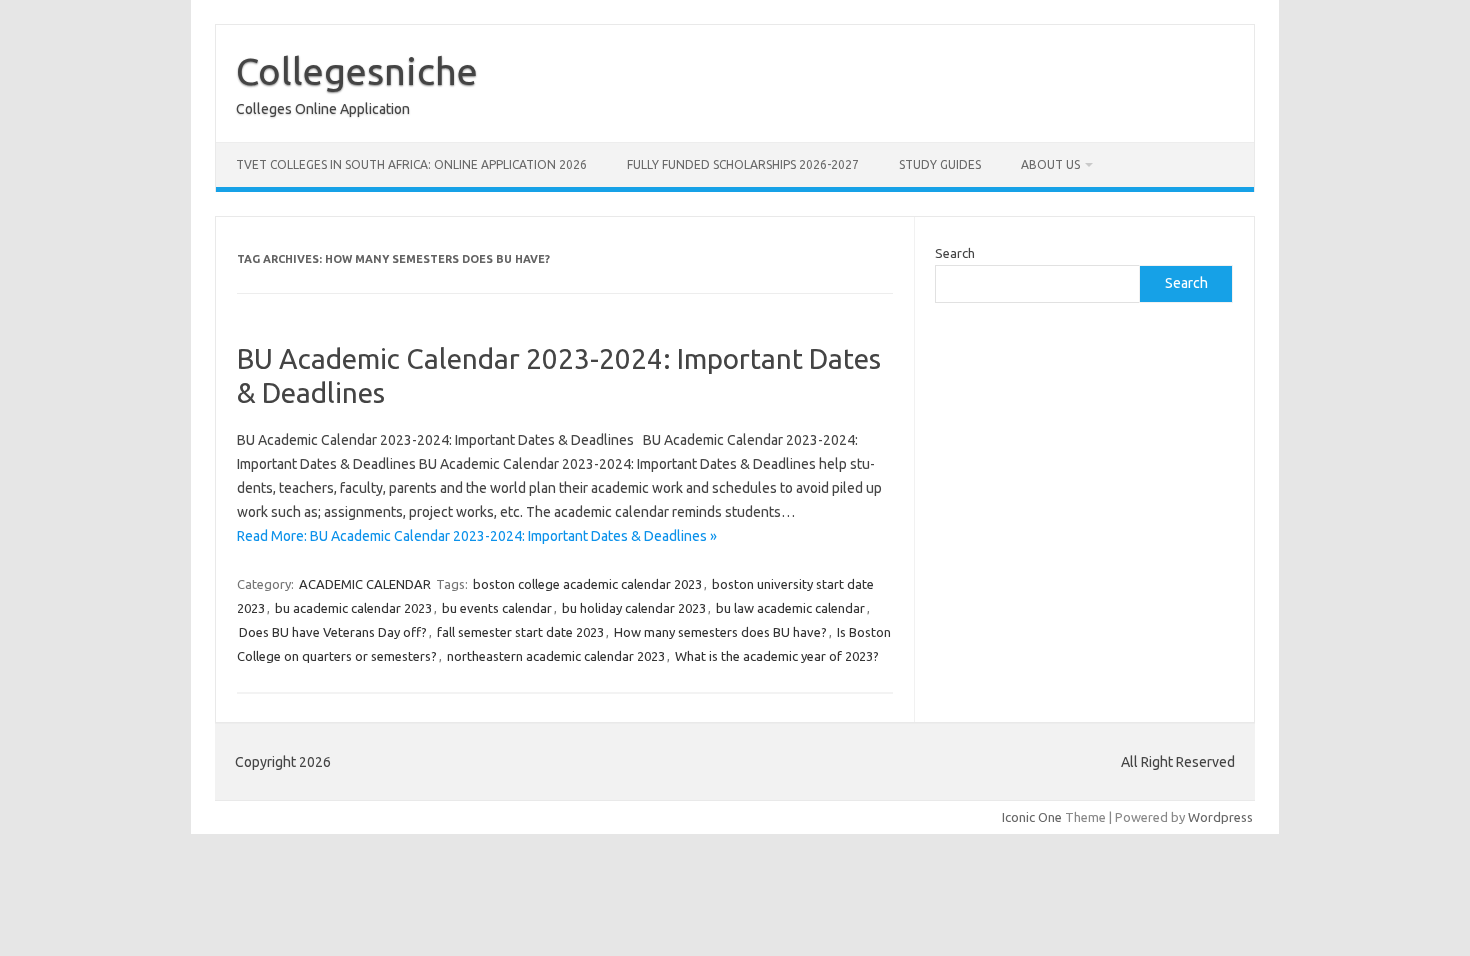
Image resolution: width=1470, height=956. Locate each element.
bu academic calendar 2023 (353, 608)
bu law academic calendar (790, 608)
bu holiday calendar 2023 (634, 608)
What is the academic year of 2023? (777, 656)
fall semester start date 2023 (520, 632)
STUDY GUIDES (940, 164)
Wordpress (1220, 817)
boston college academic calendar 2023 (587, 584)
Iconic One (1032, 817)
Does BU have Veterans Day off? (333, 632)
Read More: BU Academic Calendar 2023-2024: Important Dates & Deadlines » (477, 536)
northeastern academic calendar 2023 (556, 656)
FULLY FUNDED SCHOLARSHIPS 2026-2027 (743, 164)
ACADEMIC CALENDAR (365, 584)
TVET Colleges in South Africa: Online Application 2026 (411, 164)
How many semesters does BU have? (720, 632)
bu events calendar (497, 608)
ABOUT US (1050, 164)
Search (955, 253)
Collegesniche (357, 71)
